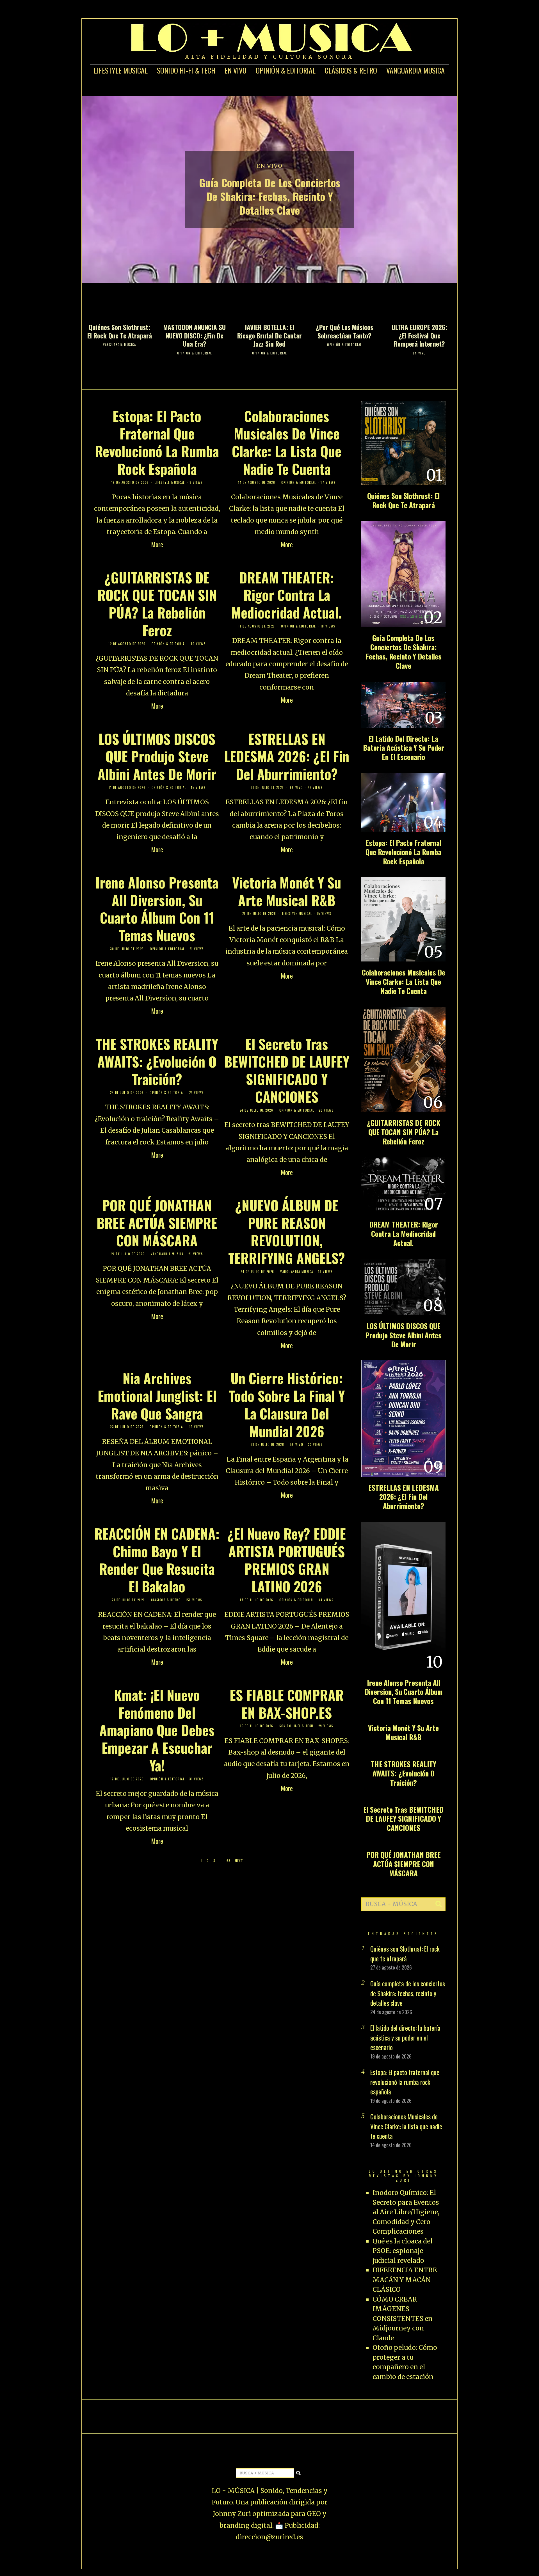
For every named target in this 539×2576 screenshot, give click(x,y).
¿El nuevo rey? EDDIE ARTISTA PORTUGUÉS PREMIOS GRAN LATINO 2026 (287, 1560)
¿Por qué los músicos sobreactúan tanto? (344, 331)
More (157, 544)
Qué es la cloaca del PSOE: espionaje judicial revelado (403, 2251)
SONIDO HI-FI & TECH (186, 70)
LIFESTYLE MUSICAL (121, 70)
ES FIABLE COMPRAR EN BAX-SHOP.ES (287, 1704)
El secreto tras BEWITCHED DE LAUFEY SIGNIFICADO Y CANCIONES (287, 1070)
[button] (439, 1904)
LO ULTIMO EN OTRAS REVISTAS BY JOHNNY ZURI (404, 2176)
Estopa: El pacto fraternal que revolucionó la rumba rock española (157, 442)
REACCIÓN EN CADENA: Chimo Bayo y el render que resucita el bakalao (157, 1560)
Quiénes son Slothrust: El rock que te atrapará (120, 331)
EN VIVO (236, 70)
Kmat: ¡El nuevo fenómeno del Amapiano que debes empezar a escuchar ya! (157, 1730)
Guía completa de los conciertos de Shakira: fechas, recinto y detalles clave (270, 196)
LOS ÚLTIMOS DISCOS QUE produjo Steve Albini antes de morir (157, 756)
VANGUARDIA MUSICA (415, 70)
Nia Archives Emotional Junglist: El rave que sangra (157, 1396)
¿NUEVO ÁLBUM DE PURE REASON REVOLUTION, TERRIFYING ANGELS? (287, 1231)
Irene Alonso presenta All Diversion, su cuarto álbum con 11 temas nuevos (157, 909)
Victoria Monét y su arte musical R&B (287, 891)
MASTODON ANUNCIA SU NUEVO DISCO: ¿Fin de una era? (195, 336)
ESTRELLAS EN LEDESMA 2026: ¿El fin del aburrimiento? (287, 756)
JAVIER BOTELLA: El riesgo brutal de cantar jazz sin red (269, 336)
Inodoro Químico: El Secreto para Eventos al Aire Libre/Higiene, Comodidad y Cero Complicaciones (406, 2212)
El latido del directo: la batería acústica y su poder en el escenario (404, 748)
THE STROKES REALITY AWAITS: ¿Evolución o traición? (157, 1061)
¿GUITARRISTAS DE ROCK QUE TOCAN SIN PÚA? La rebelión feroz (157, 604)
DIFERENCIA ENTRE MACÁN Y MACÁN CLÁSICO (405, 2280)
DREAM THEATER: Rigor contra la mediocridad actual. (287, 595)
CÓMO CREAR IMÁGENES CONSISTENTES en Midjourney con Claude (403, 2319)
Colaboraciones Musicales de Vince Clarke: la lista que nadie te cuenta (287, 442)
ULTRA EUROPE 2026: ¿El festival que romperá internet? (419, 336)
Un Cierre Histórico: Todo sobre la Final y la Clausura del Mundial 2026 (287, 1404)
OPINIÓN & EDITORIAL (286, 70)
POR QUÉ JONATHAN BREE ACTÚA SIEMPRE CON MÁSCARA (157, 1223)
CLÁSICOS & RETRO (351, 70)
